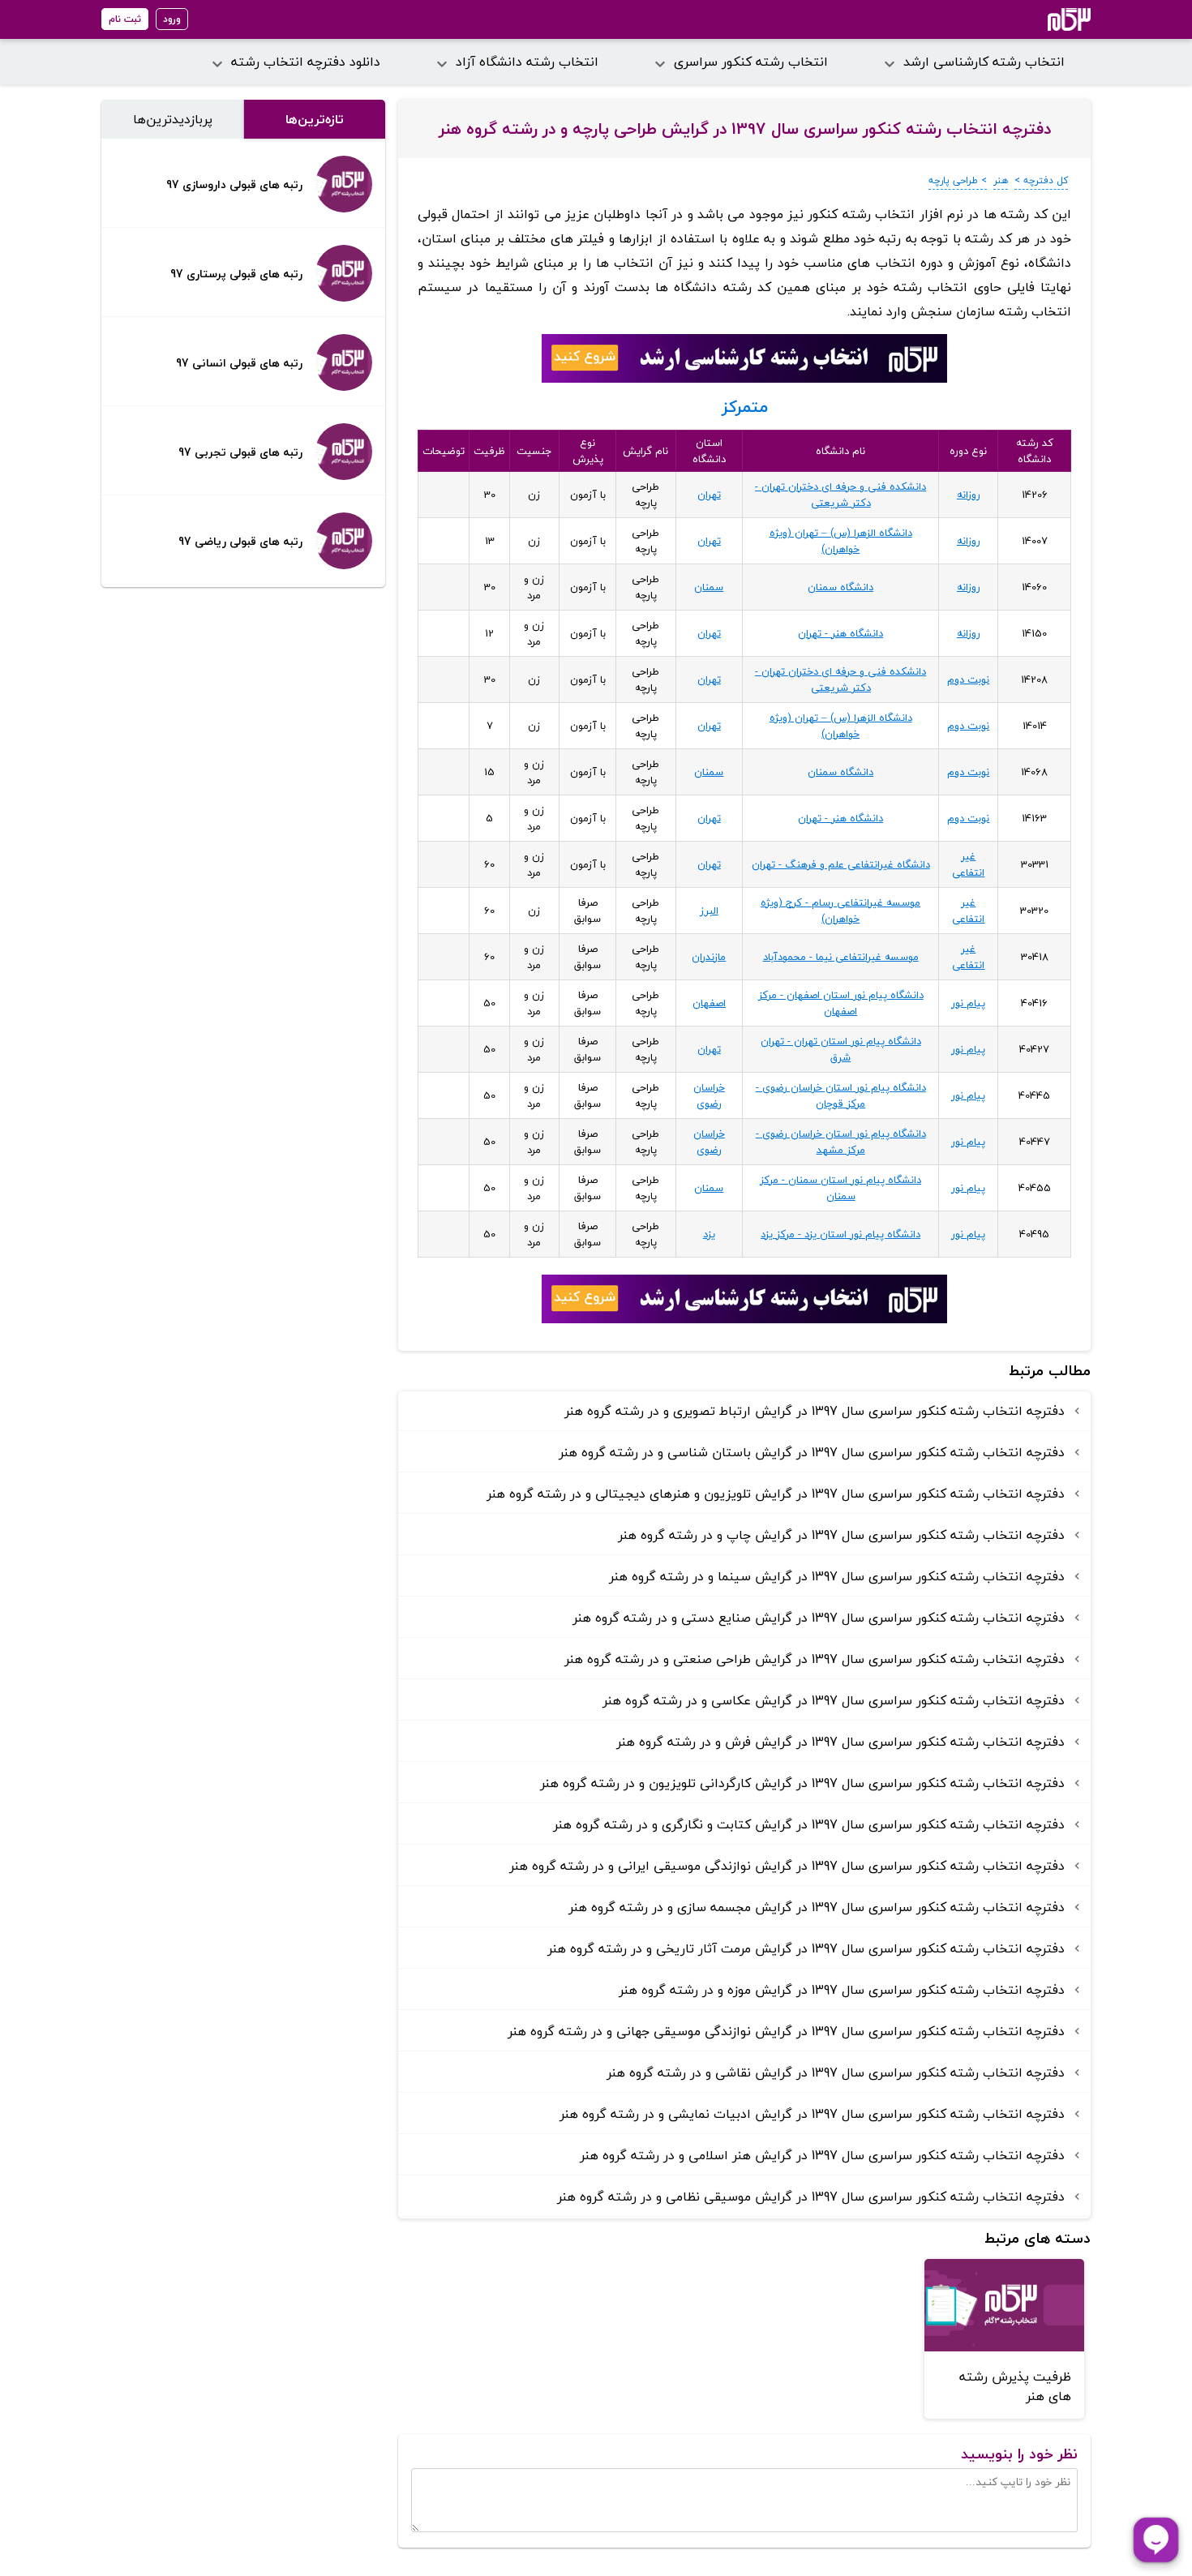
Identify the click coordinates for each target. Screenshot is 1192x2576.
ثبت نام (125, 19)
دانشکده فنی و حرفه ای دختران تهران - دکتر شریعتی (840, 495)
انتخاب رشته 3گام (1047, 19)
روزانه (969, 495)
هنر (1001, 180)
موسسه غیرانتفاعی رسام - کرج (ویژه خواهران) (840, 911)
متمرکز (745, 407)
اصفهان (709, 1003)
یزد (709, 1234)
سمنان (709, 587)
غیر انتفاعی (968, 864)
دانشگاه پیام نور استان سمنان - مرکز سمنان (840, 1188)
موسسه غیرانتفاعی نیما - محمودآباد (841, 957)
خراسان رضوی (709, 1095)
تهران (709, 495)
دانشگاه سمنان (840, 587)
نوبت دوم (968, 679)
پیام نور (968, 1003)
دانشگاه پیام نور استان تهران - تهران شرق (841, 1049)
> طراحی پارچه (958, 180)
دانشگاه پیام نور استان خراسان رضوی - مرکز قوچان (841, 1095)
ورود (172, 19)
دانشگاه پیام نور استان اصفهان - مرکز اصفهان (841, 1003)
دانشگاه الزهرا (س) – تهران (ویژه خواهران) (841, 541)
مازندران (709, 957)
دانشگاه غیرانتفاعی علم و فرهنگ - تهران (841, 864)
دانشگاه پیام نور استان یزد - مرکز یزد (840, 1234)
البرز (709, 911)
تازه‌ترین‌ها (315, 119)
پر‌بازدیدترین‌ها (173, 119)
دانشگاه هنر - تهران (840, 633)
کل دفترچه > (1041, 180)
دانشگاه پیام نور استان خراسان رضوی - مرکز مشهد (841, 1142)
